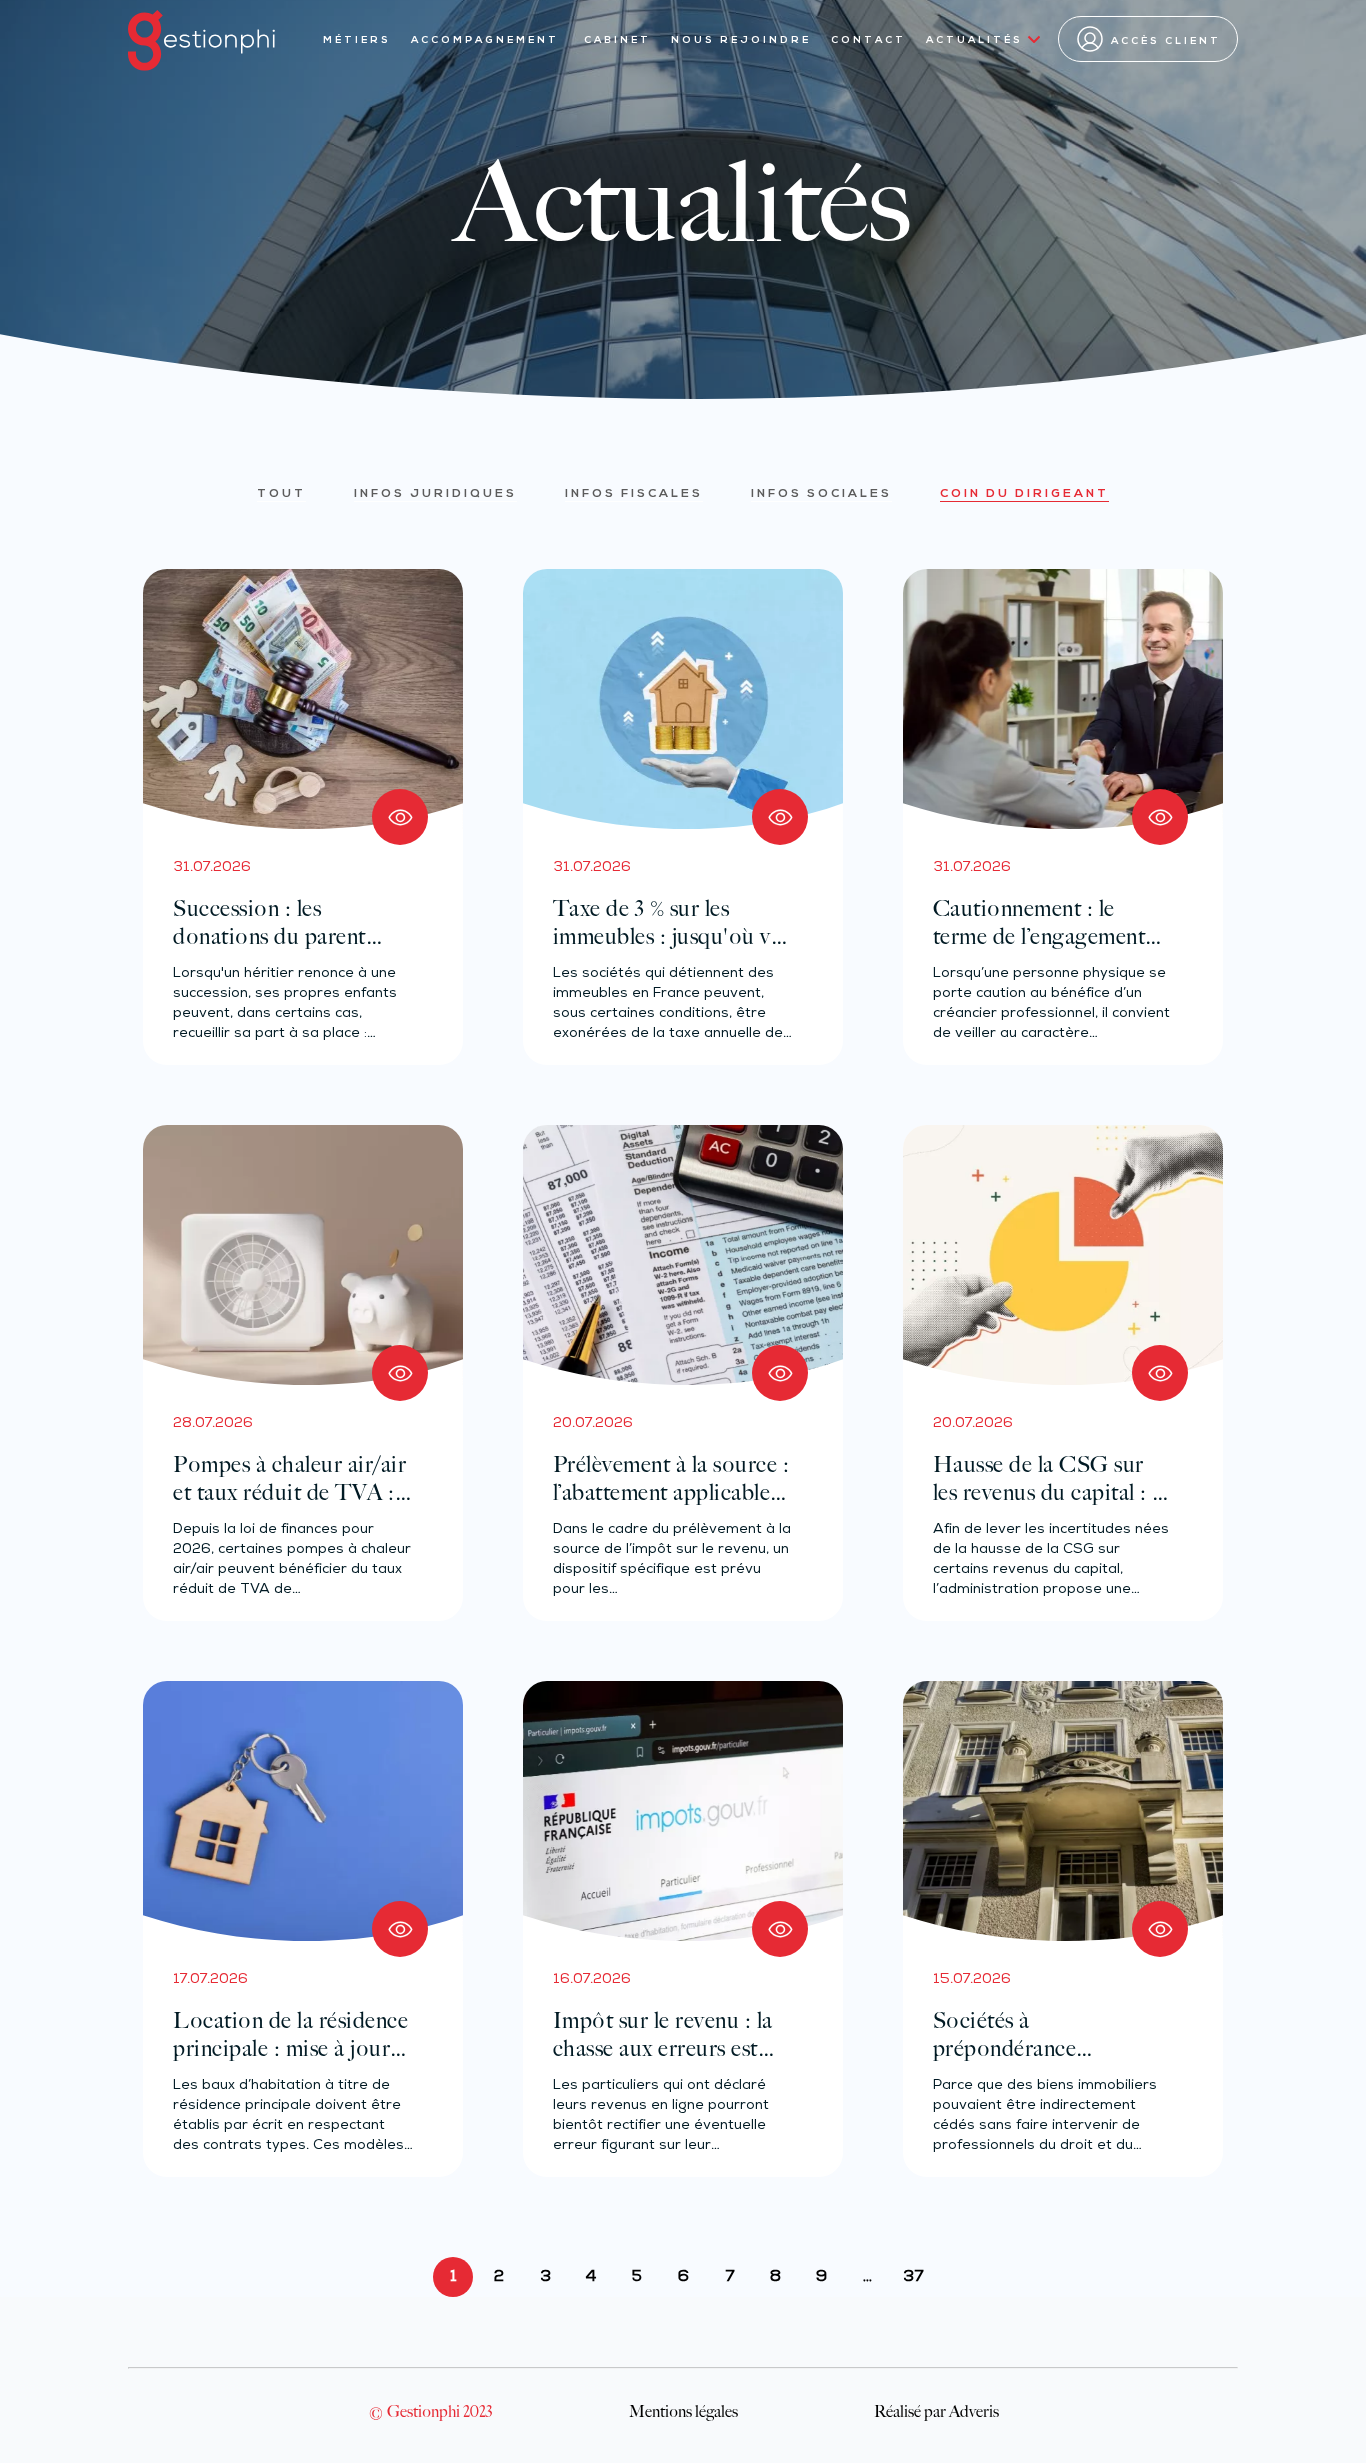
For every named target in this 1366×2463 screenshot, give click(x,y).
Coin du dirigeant (1024, 494)
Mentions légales (683, 2411)
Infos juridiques (435, 494)
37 (913, 2277)
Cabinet (617, 40)
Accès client (1166, 41)
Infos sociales (821, 494)
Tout (281, 494)
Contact (868, 40)
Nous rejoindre (741, 40)
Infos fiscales (634, 494)
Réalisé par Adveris (936, 2411)
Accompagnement (487, 40)
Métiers (357, 40)
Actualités (974, 40)
